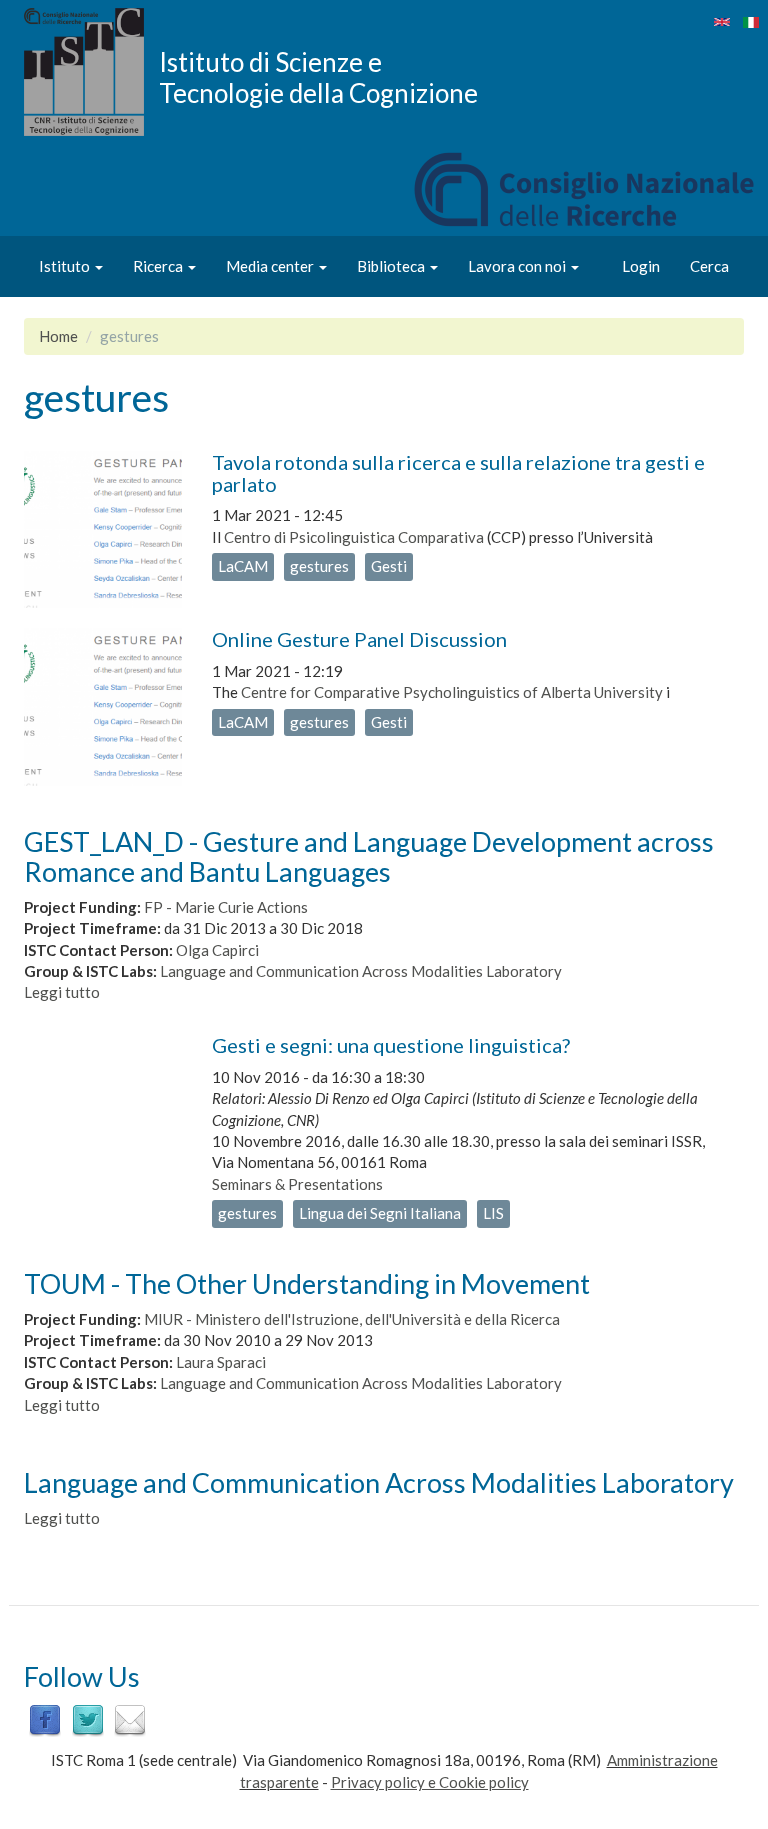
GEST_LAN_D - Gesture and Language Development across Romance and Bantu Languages (369, 856)
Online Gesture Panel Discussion (359, 639)
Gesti (389, 566)
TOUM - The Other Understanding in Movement (307, 1283)
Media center (271, 266)
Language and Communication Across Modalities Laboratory (361, 971)
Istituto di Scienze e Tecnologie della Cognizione (318, 77)
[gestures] (722, 22)
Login (641, 266)
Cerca (709, 266)
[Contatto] (130, 1719)
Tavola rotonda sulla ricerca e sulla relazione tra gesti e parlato (458, 473)
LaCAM (243, 566)
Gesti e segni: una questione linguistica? (391, 1045)
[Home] (91, 72)
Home (58, 336)
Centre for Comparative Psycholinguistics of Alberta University (452, 692)
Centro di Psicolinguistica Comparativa (354, 537)
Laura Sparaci (221, 1362)
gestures (319, 566)
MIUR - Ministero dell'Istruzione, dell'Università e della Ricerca (352, 1319)
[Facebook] (45, 1719)
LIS (493, 1213)
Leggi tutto (62, 992)
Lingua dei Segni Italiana (380, 1213)
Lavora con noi (518, 266)
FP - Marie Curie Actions (226, 907)
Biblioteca (392, 266)
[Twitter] (88, 1719)
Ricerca (159, 266)
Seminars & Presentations (297, 1184)
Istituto (66, 266)
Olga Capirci (217, 950)
